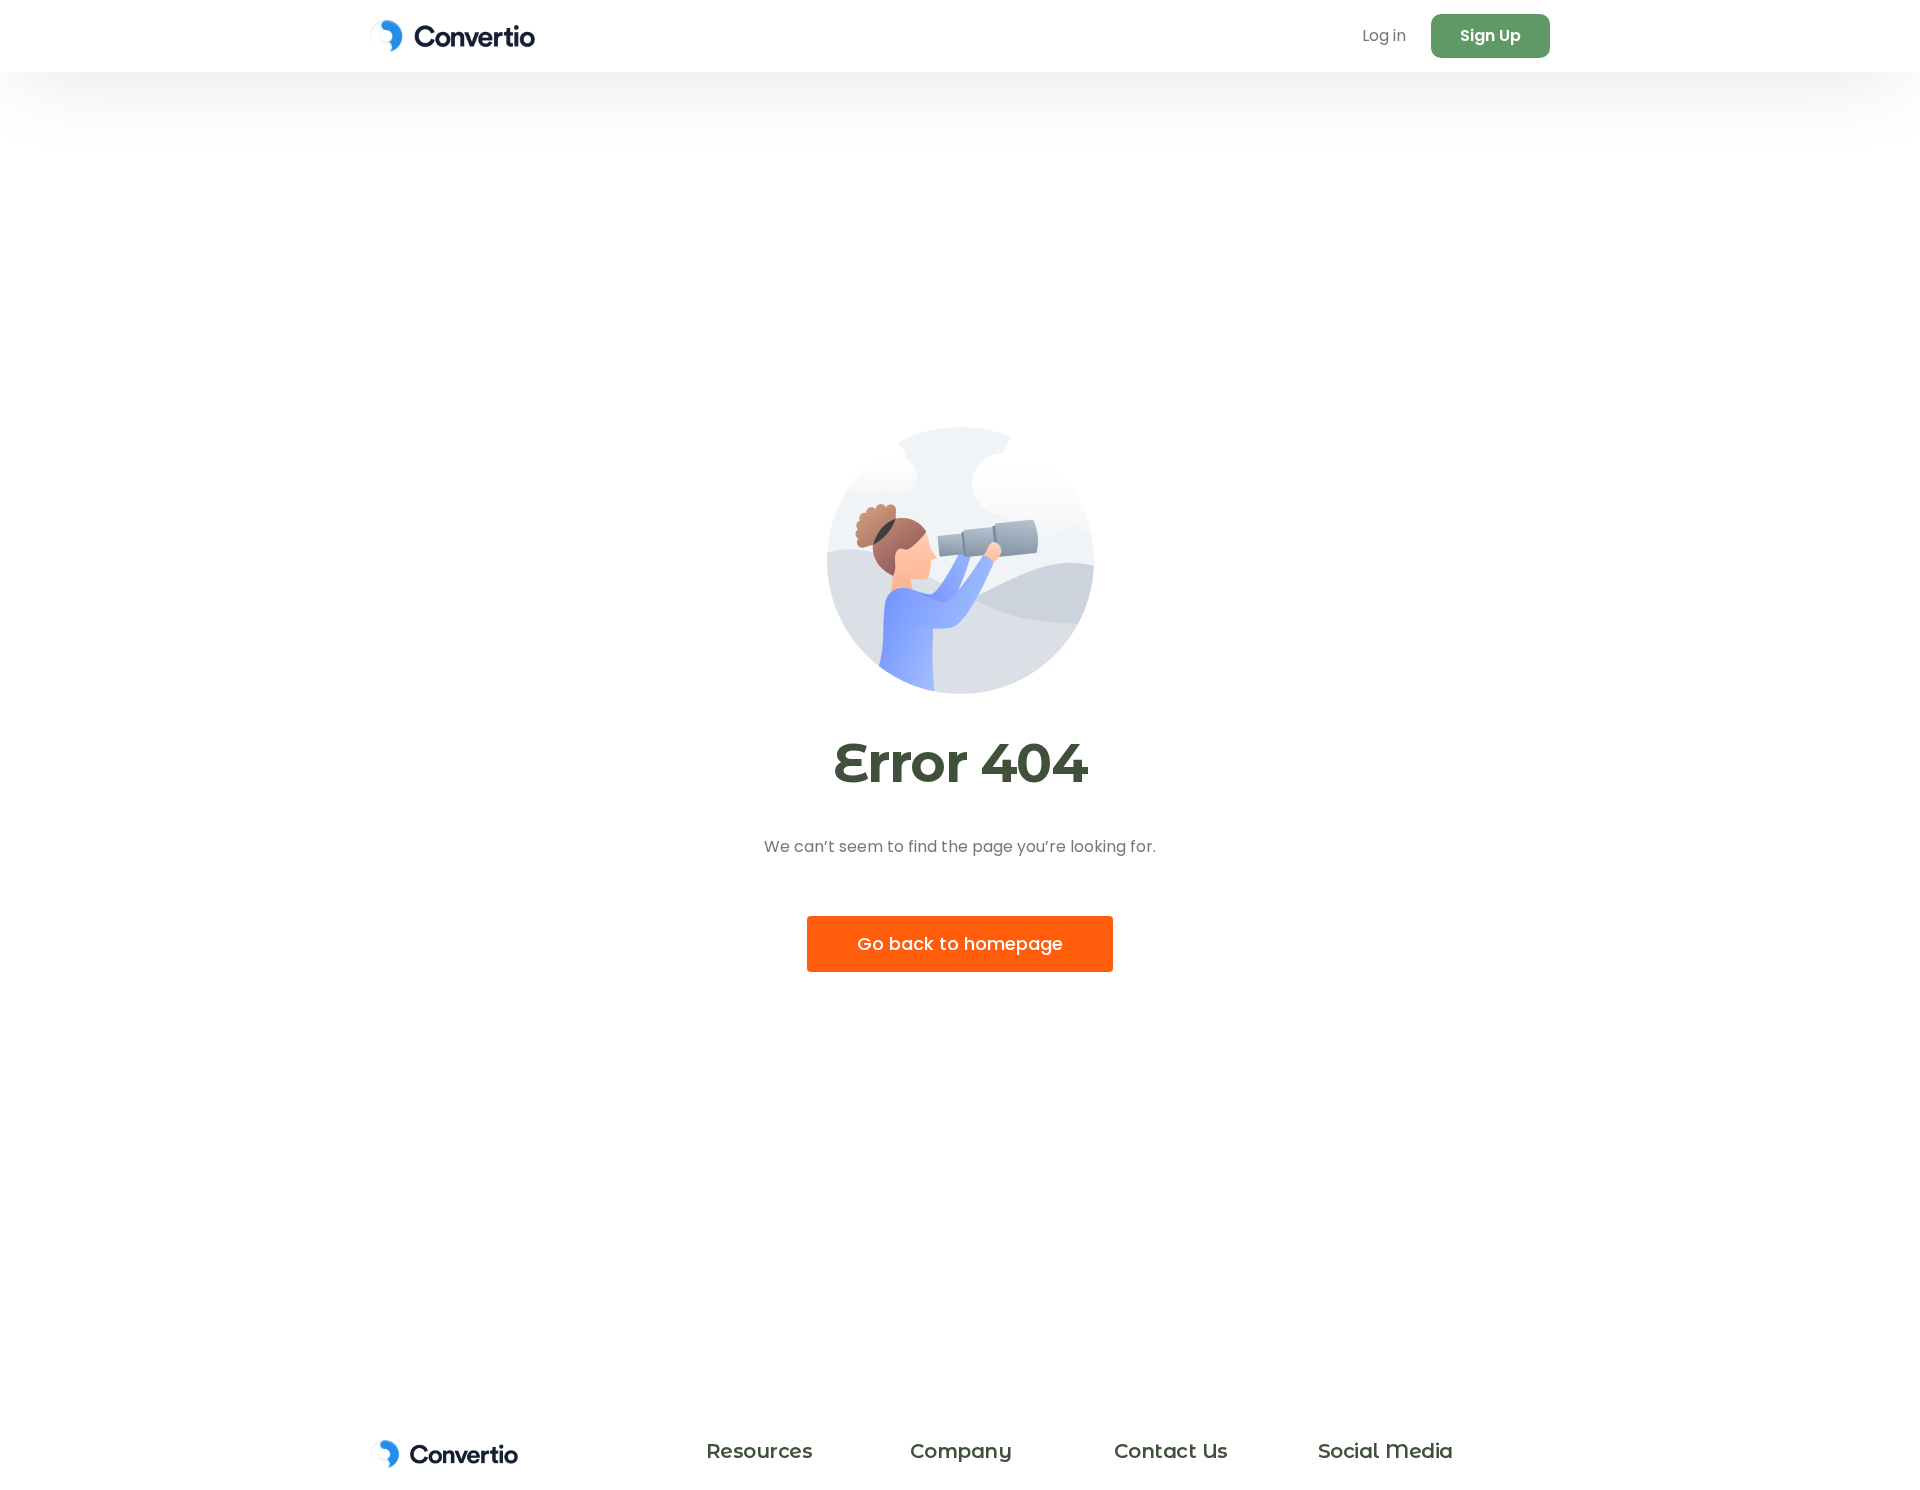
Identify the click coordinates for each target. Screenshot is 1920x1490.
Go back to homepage (960, 943)
